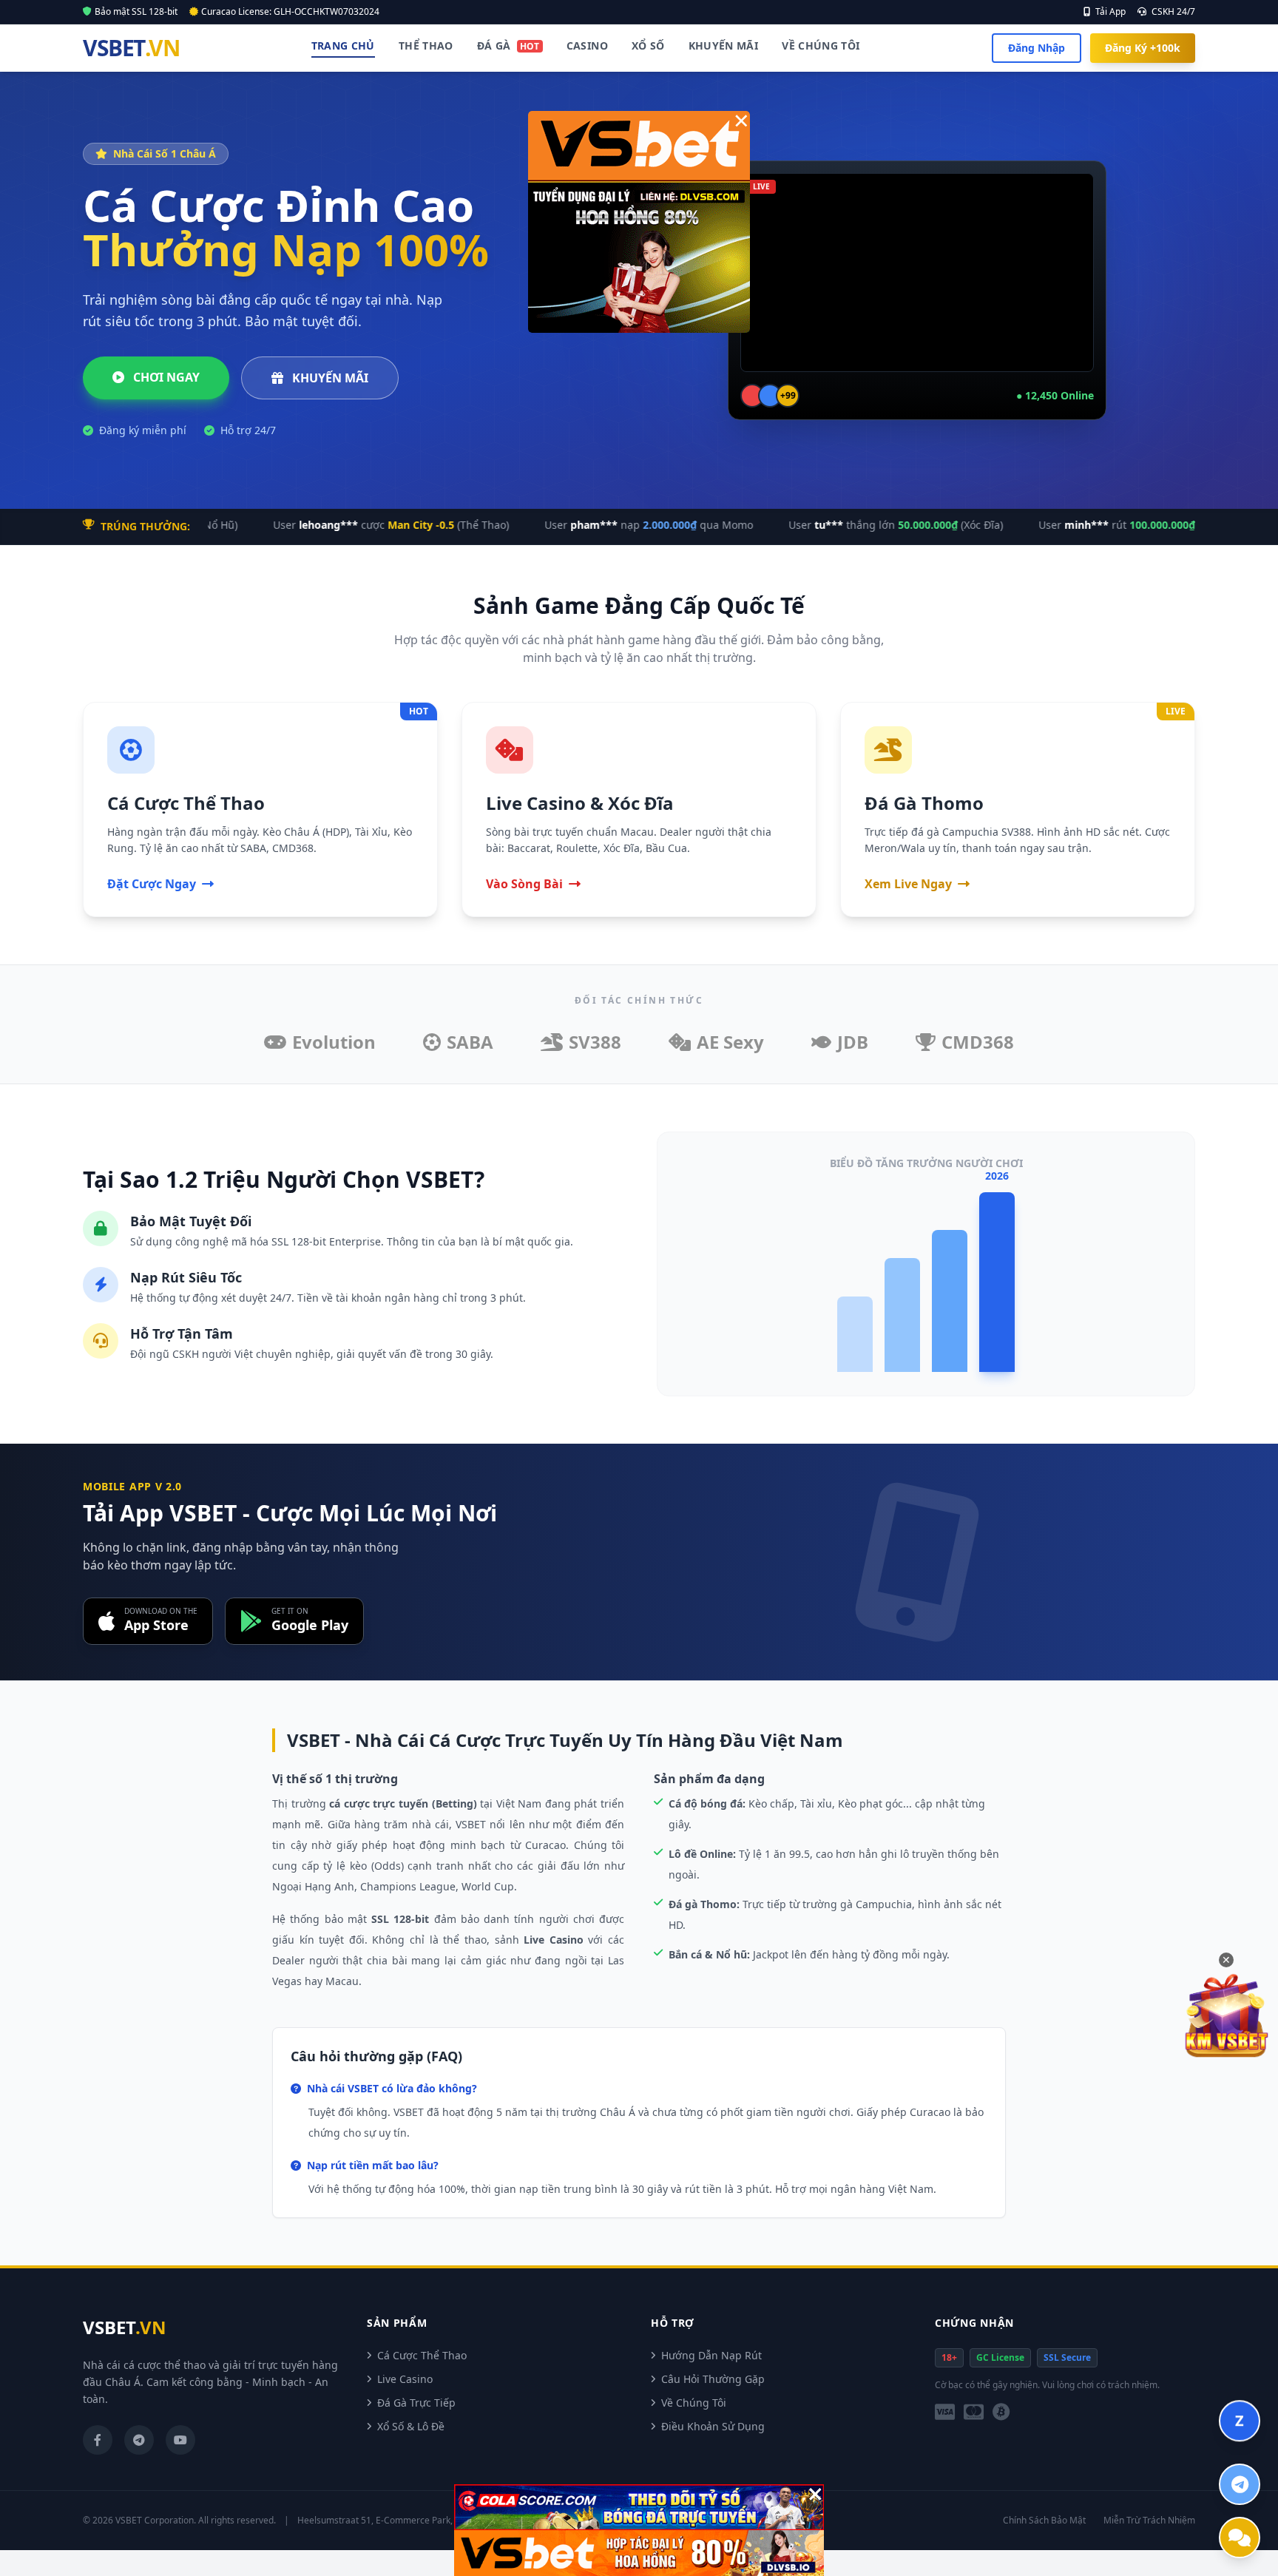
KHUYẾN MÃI (329, 378)
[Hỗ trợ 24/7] (1240, 2538)
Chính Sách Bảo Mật (1044, 2521)
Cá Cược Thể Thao (422, 2355)
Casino (587, 45)
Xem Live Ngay (908, 884)
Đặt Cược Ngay (152, 884)
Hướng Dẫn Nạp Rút (711, 2355)
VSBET (131, 48)
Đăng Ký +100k (1143, 48)
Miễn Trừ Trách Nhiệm (1149, 2521)
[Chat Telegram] (1240, 2484)
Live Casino (405, 2379)
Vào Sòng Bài (524, 884)
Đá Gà (508, 45)
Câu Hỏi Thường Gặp (713, 2379)
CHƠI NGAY (165, 377)
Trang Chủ (343, 45)
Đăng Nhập (1037, 48)
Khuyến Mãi (724, 45)
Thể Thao (426, 45)
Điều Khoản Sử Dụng (713, 2426)
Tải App (1109, 12)
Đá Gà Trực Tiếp (416, 2403)
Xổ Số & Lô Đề (411, 2426)
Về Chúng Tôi (821, 45)
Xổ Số (648, 45)
